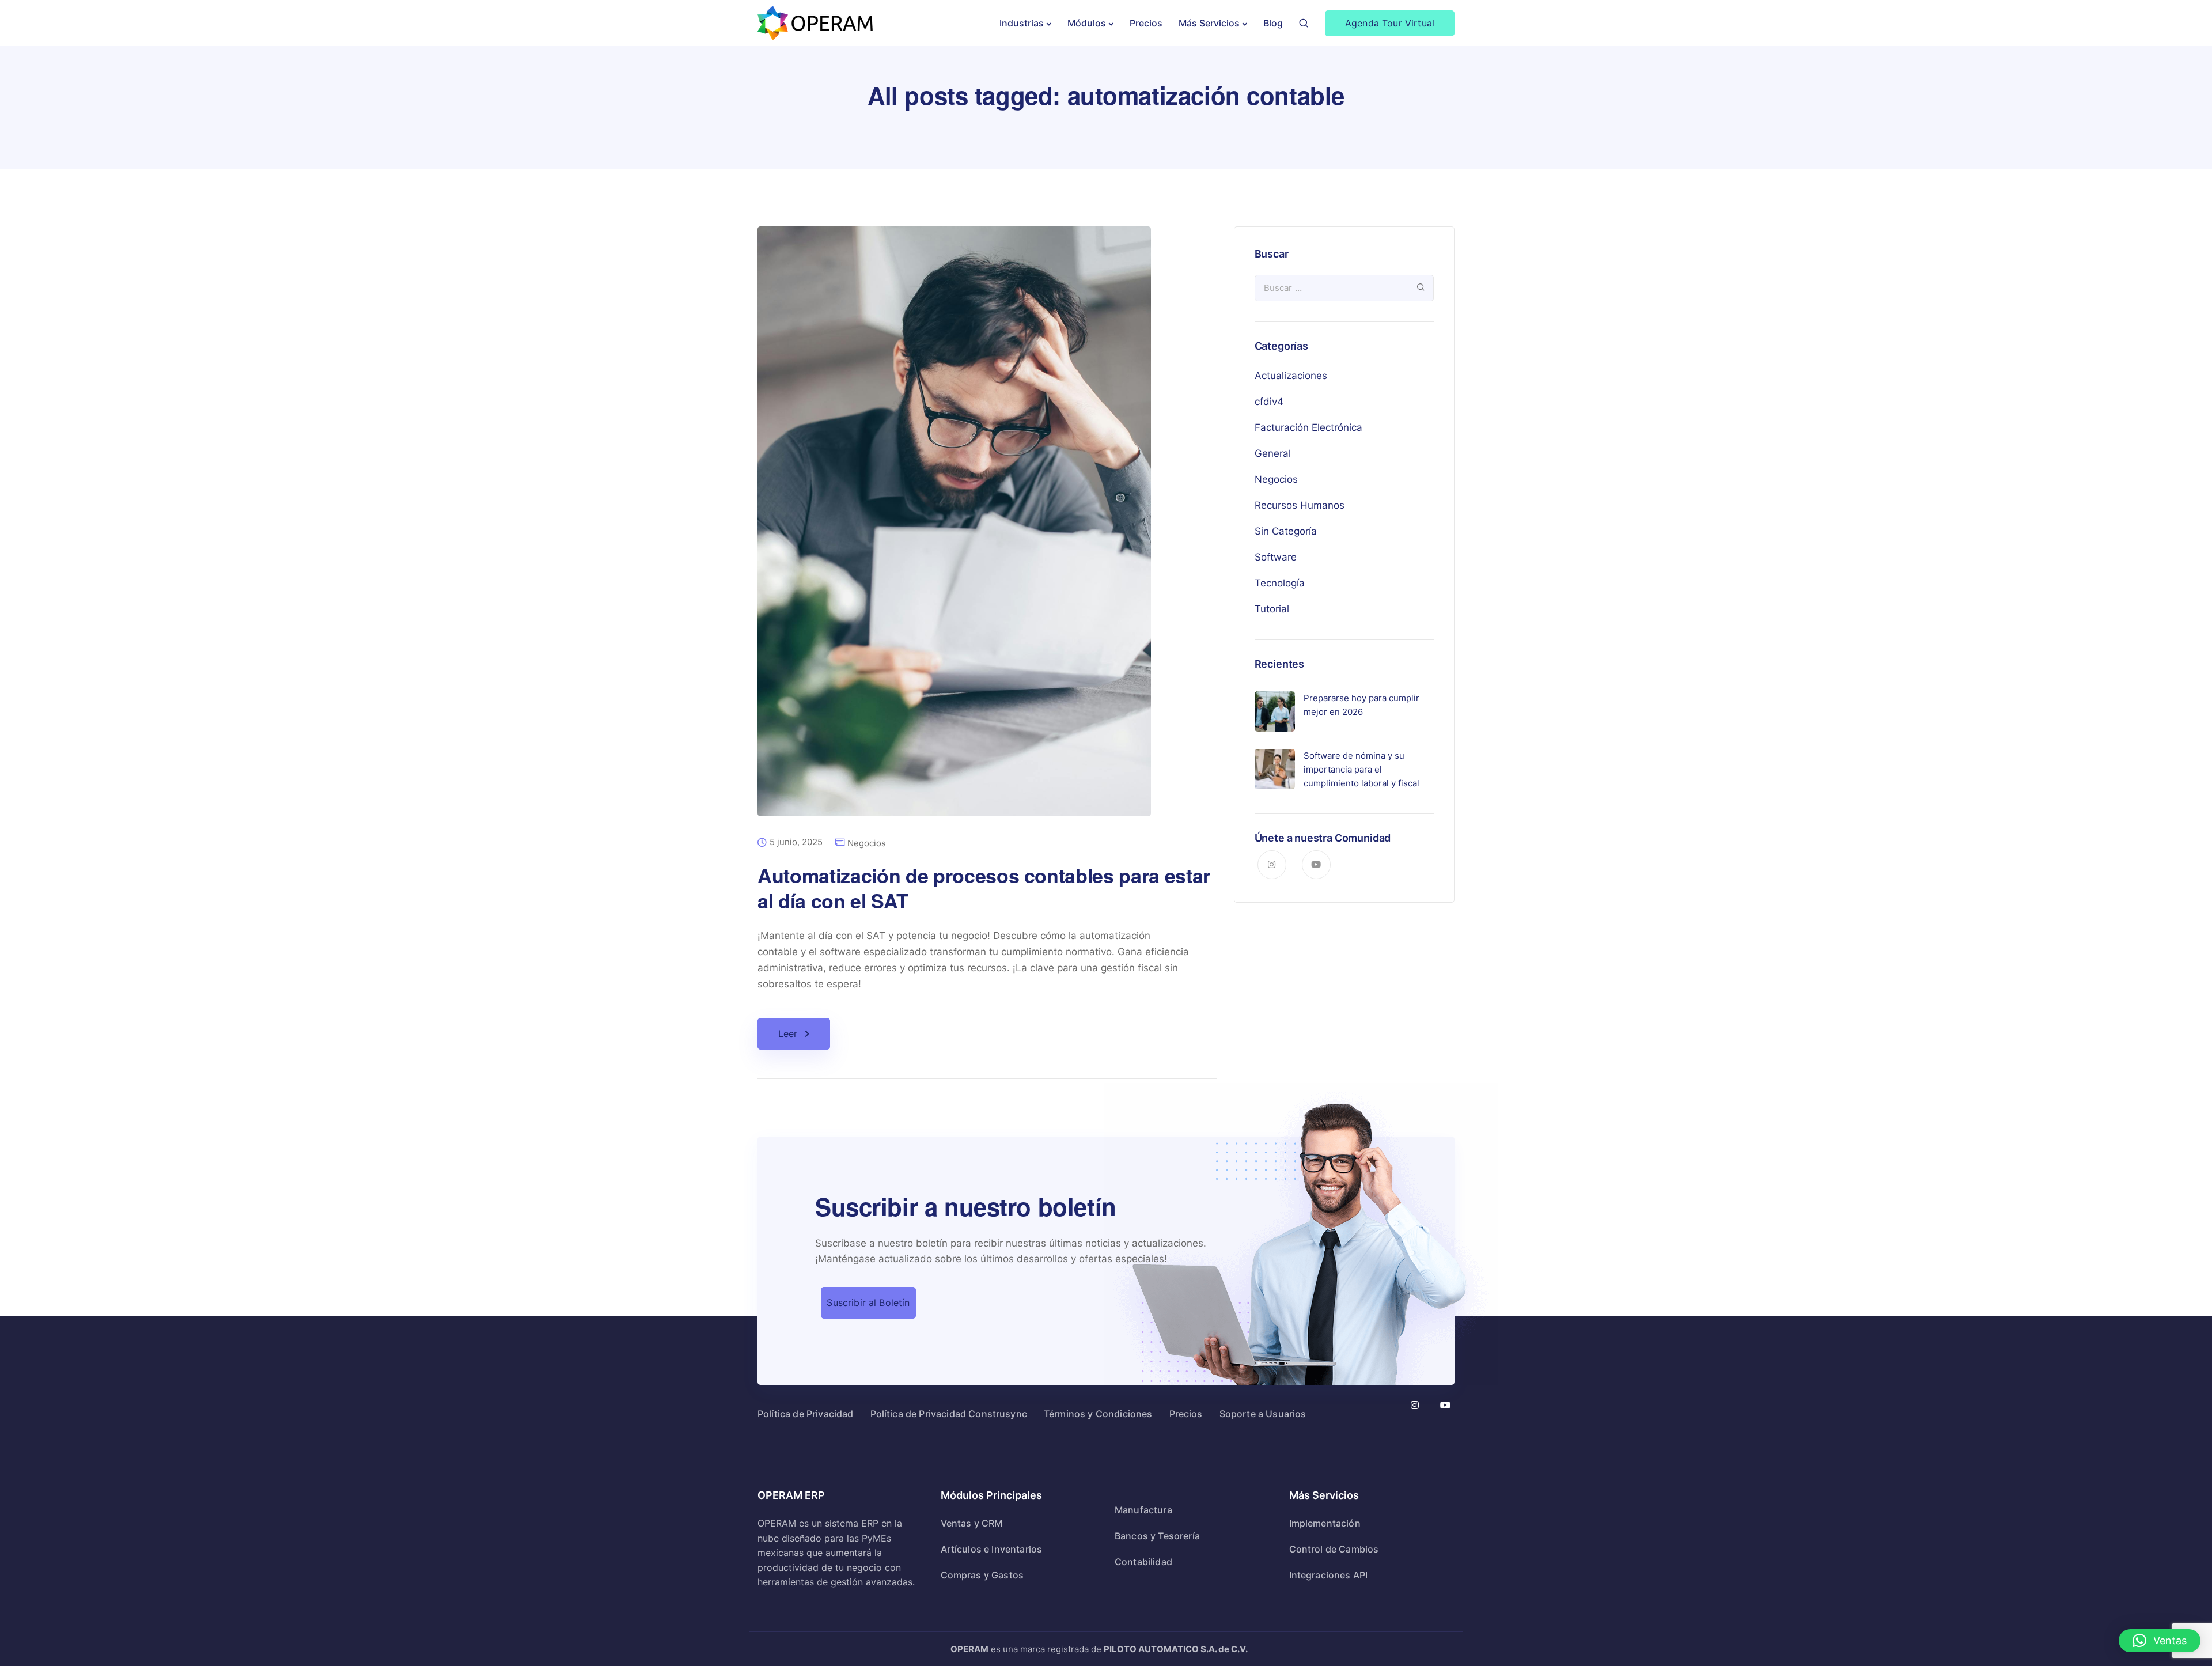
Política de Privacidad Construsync (949, 1414)
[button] (2160, 1641)
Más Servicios (1209, 23)
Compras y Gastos (982, 1575)
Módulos (1087, 23)
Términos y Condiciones (1098, 1414)
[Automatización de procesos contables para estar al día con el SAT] (954, 530)
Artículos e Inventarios (992, 1549)
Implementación (1325, 1523)
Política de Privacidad (806, 1414)
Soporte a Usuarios (1263, 1414)
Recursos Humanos (1300, 505)
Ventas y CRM (972, 1523)
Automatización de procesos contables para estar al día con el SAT (984, 888)
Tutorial (1272, 609)
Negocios (867, 843)
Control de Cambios (1334, 1549)
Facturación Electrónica (1308, 427)
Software (1276, 557)
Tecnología (1280, 583)
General (1273, 453)
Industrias (1022, 23)
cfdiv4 (1269, 402)
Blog (1273, 23)
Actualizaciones (1291, 376)
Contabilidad (1143, 1562)
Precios (1146, 23)
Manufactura (1143, 1510)
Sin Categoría (1286, 531)
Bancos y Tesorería (1157, 1536)
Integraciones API (1329, 1575)
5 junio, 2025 (796, 842)
